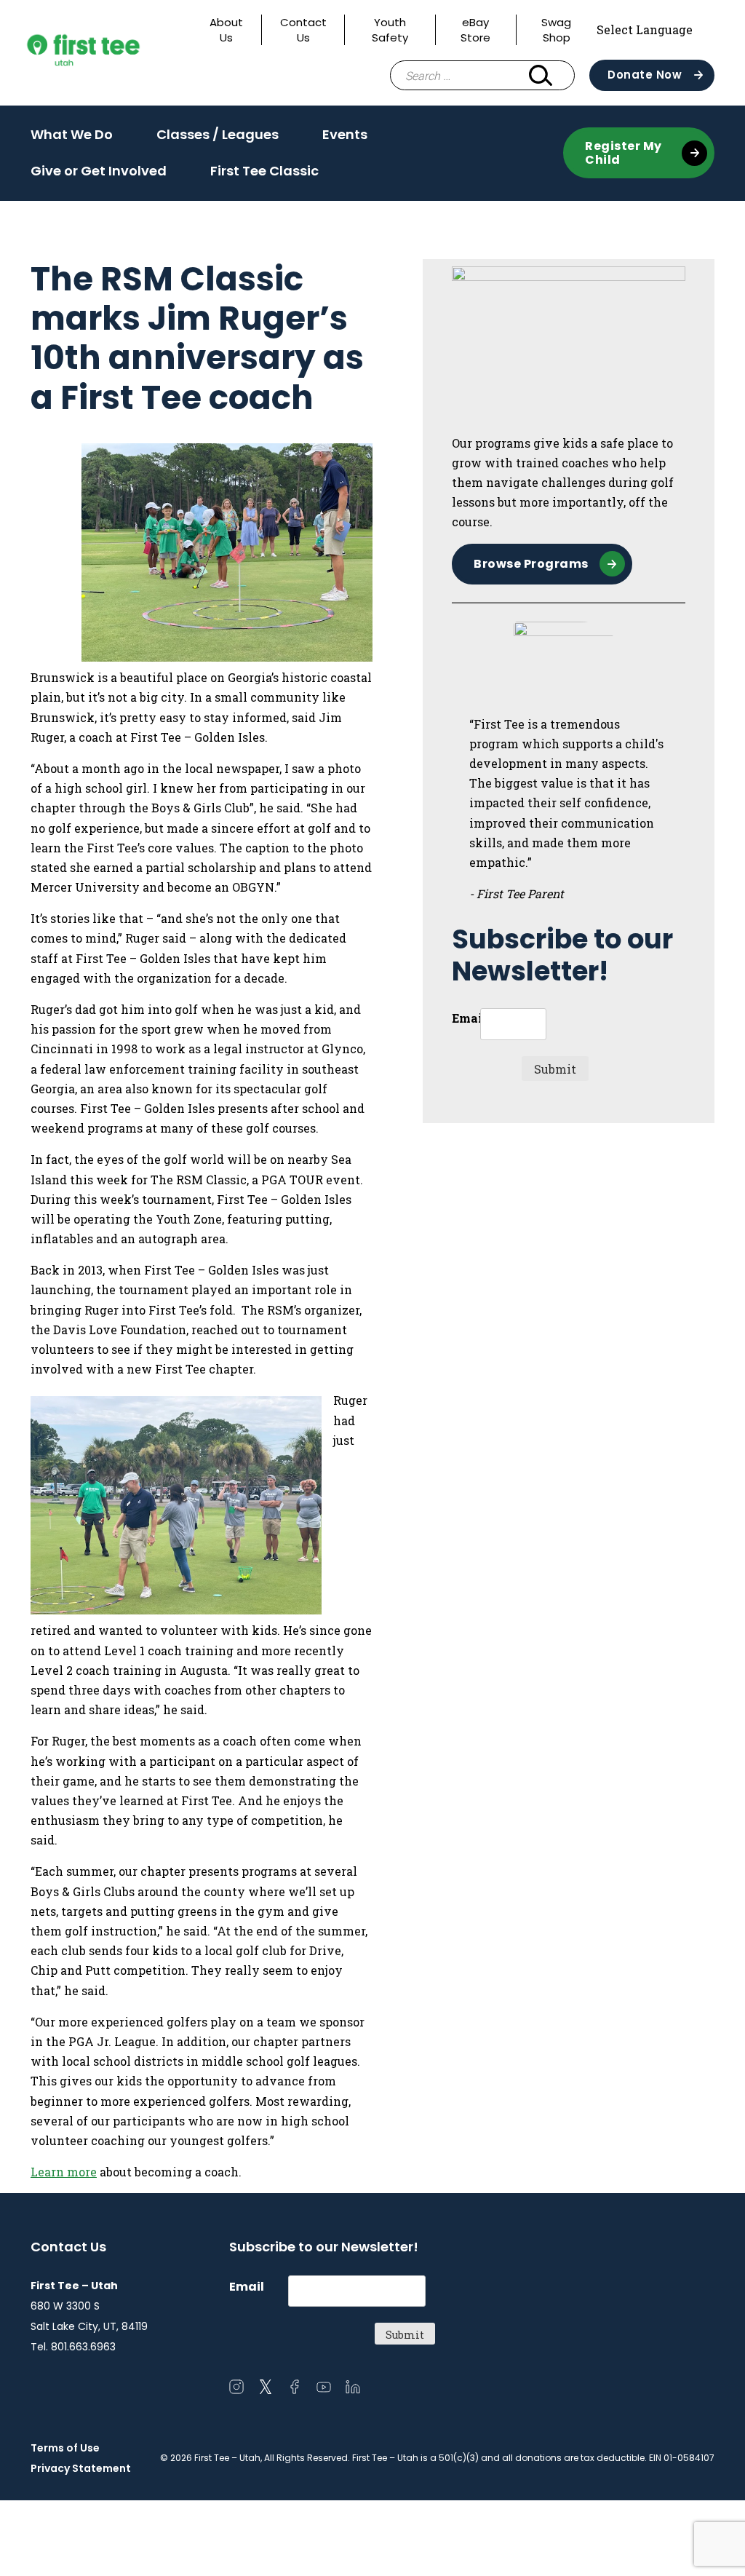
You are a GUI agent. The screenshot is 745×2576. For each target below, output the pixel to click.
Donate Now (645, 75)
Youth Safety (390, 30)
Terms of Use (65, 2448)
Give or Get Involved (99, 175)
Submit (555, 1069)
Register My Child (624, 153)
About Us (226, 30)
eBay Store (475, 30)
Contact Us (303, 30)
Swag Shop (556, 30)
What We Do (72, 139)
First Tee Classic (264, 171)
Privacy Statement (81, 2468)
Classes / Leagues (218, 139)
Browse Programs (531, 564)
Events (345, 139)
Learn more (64, 2172)
